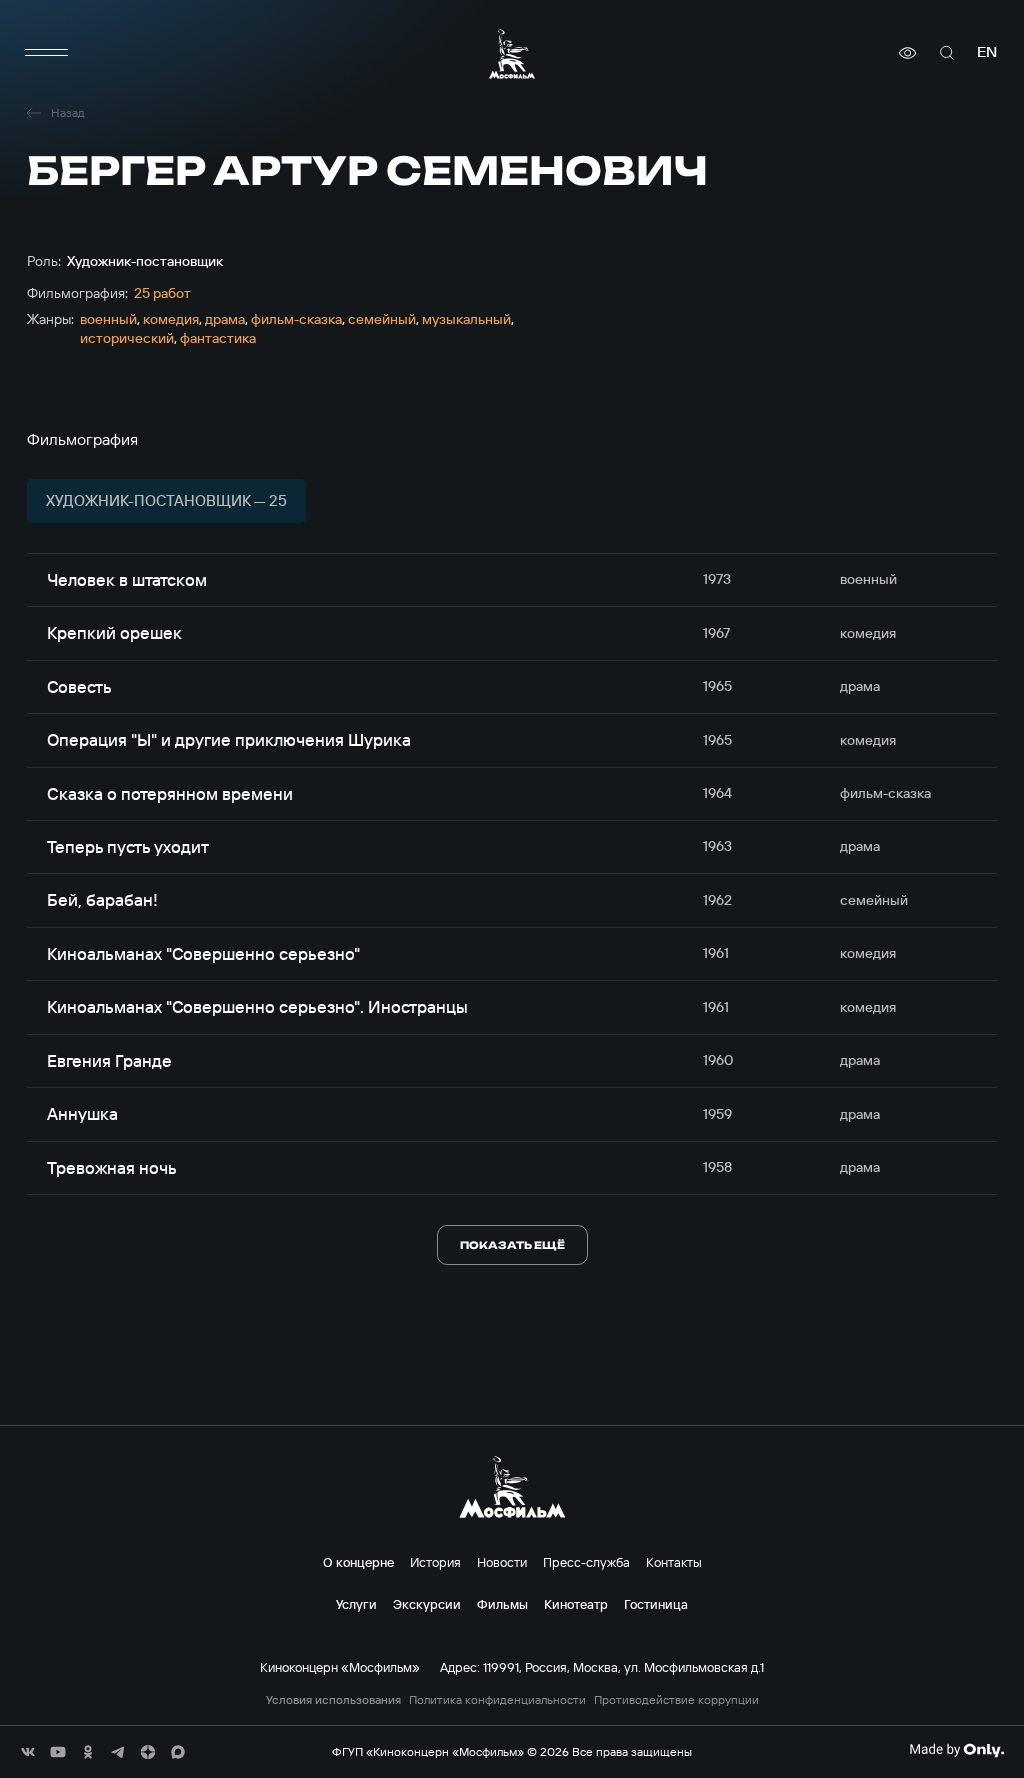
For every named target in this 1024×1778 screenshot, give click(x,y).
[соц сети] (28, 1752)
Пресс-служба (586, 1562)
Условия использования (333, 1700)
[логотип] (512, 53)
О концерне (358, 1562)
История (435, 1562)
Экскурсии (427, 1604)
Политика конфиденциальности (497, 1700)
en (987, 52)
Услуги (356, 1604)
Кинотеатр (576, 1604)
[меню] (47, 53)
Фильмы (502, 1604)
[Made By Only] (956, 1750)
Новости (502, 1562)
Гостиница (656, 1604)
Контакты (674, 1562)
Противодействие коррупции (676, 1700)
